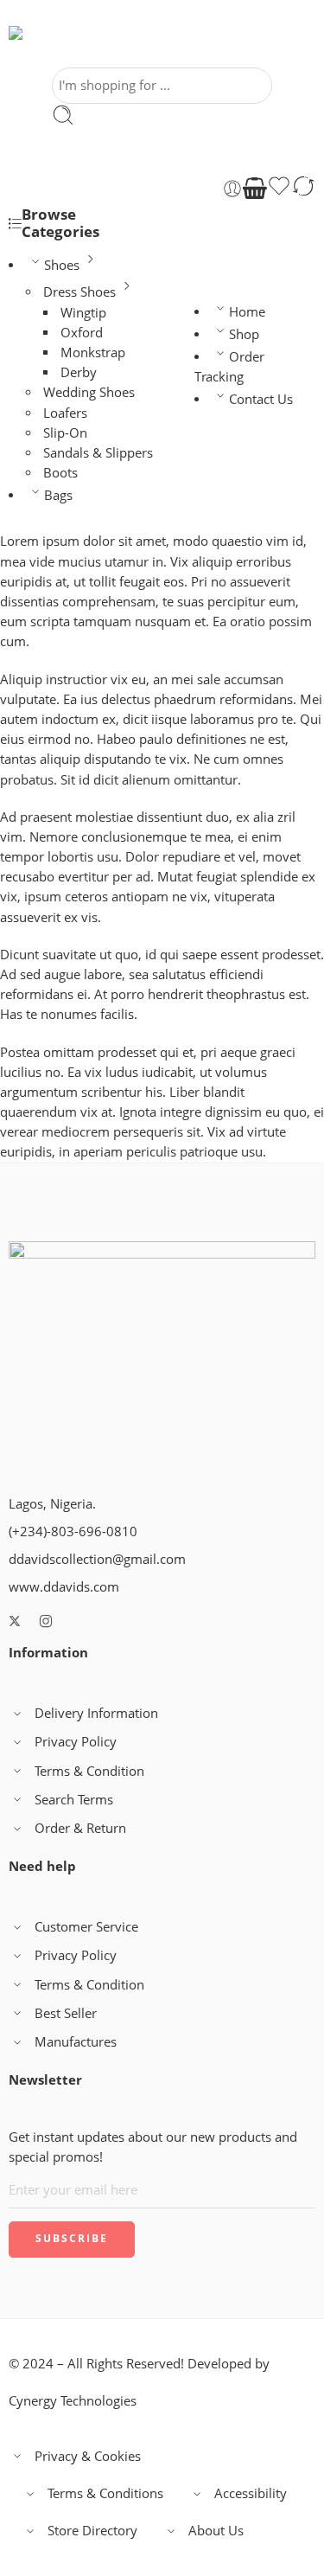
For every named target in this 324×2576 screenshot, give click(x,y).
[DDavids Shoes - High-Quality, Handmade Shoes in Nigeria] (60, 47)
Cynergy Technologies (73, 2401)
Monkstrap (93, 352)
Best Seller (66, 2013)
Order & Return (80, 1828)
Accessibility (251, 2493)
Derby (79, 372)
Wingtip (83, 313)
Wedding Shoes (89, 392)
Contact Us (261, 399)
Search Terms (74, 1800)
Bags (58, 495)
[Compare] (303, 189)
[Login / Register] (232, 189)
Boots (60, 473)
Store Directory (92, 2531)
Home (247, 312)
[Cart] (255, 189)
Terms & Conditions (105, 2493)
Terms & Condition (89, 1771)
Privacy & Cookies (88, 2456)
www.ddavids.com (64, 1587)
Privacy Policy (76, 1742)
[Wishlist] (279, 189)
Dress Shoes (79, 292)
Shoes (62, 265)
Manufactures (76, 2042)
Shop (244, 334)
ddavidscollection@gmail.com (97, 1559)
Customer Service (86, 1927)
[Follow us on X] (15, 1621)
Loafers (65, 413)
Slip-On (65, 433)
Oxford (82, 333)
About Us (216, 2531)
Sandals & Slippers (98, 453)
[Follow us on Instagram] (46, 1621)
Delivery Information (96, 1713)
